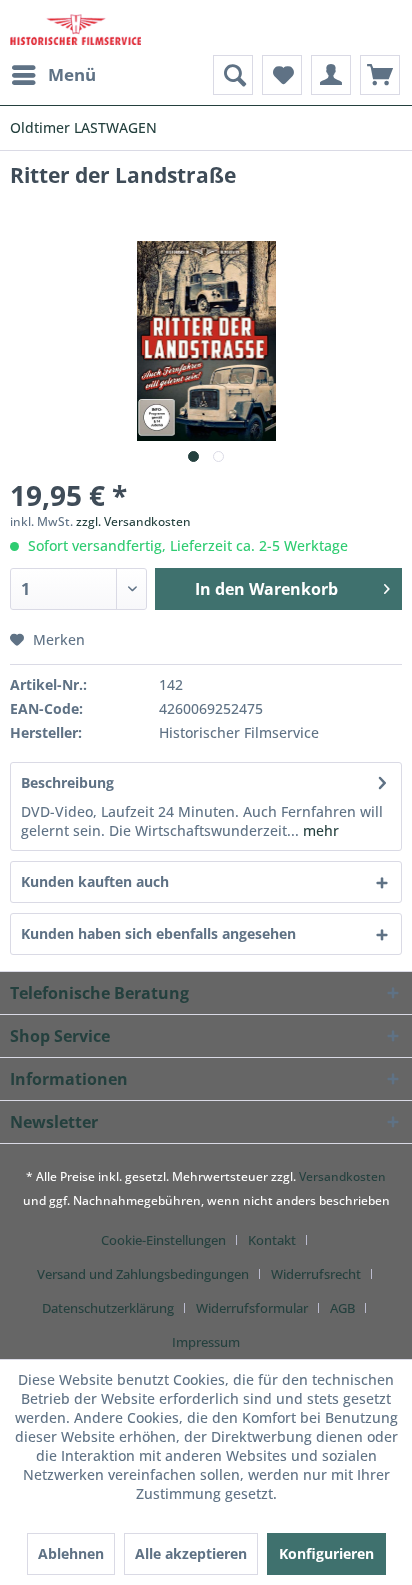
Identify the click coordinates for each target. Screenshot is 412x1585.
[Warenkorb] (380, 75)
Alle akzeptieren (191, 1553)
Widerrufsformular (252, 1308)
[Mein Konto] (331, 75)
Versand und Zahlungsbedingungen (143, 1274)
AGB (342, 1308)
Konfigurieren (326, 1553)
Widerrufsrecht (316, 1274)
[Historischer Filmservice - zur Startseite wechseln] (75, 27)
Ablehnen (71, 1553)
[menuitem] (53, 75)
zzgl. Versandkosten (133, 521)
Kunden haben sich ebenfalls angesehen (158, 933)
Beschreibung (67, 782)
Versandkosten (342, 1176)
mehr (319, 830)
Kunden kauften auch (95, 881)
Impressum (206, 1342)
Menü (72, 74)
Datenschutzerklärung (108, 1308)
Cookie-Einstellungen (163, 1240)
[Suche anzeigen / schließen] (233, 75)
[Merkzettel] (282, 75)
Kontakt (272, 1240)
